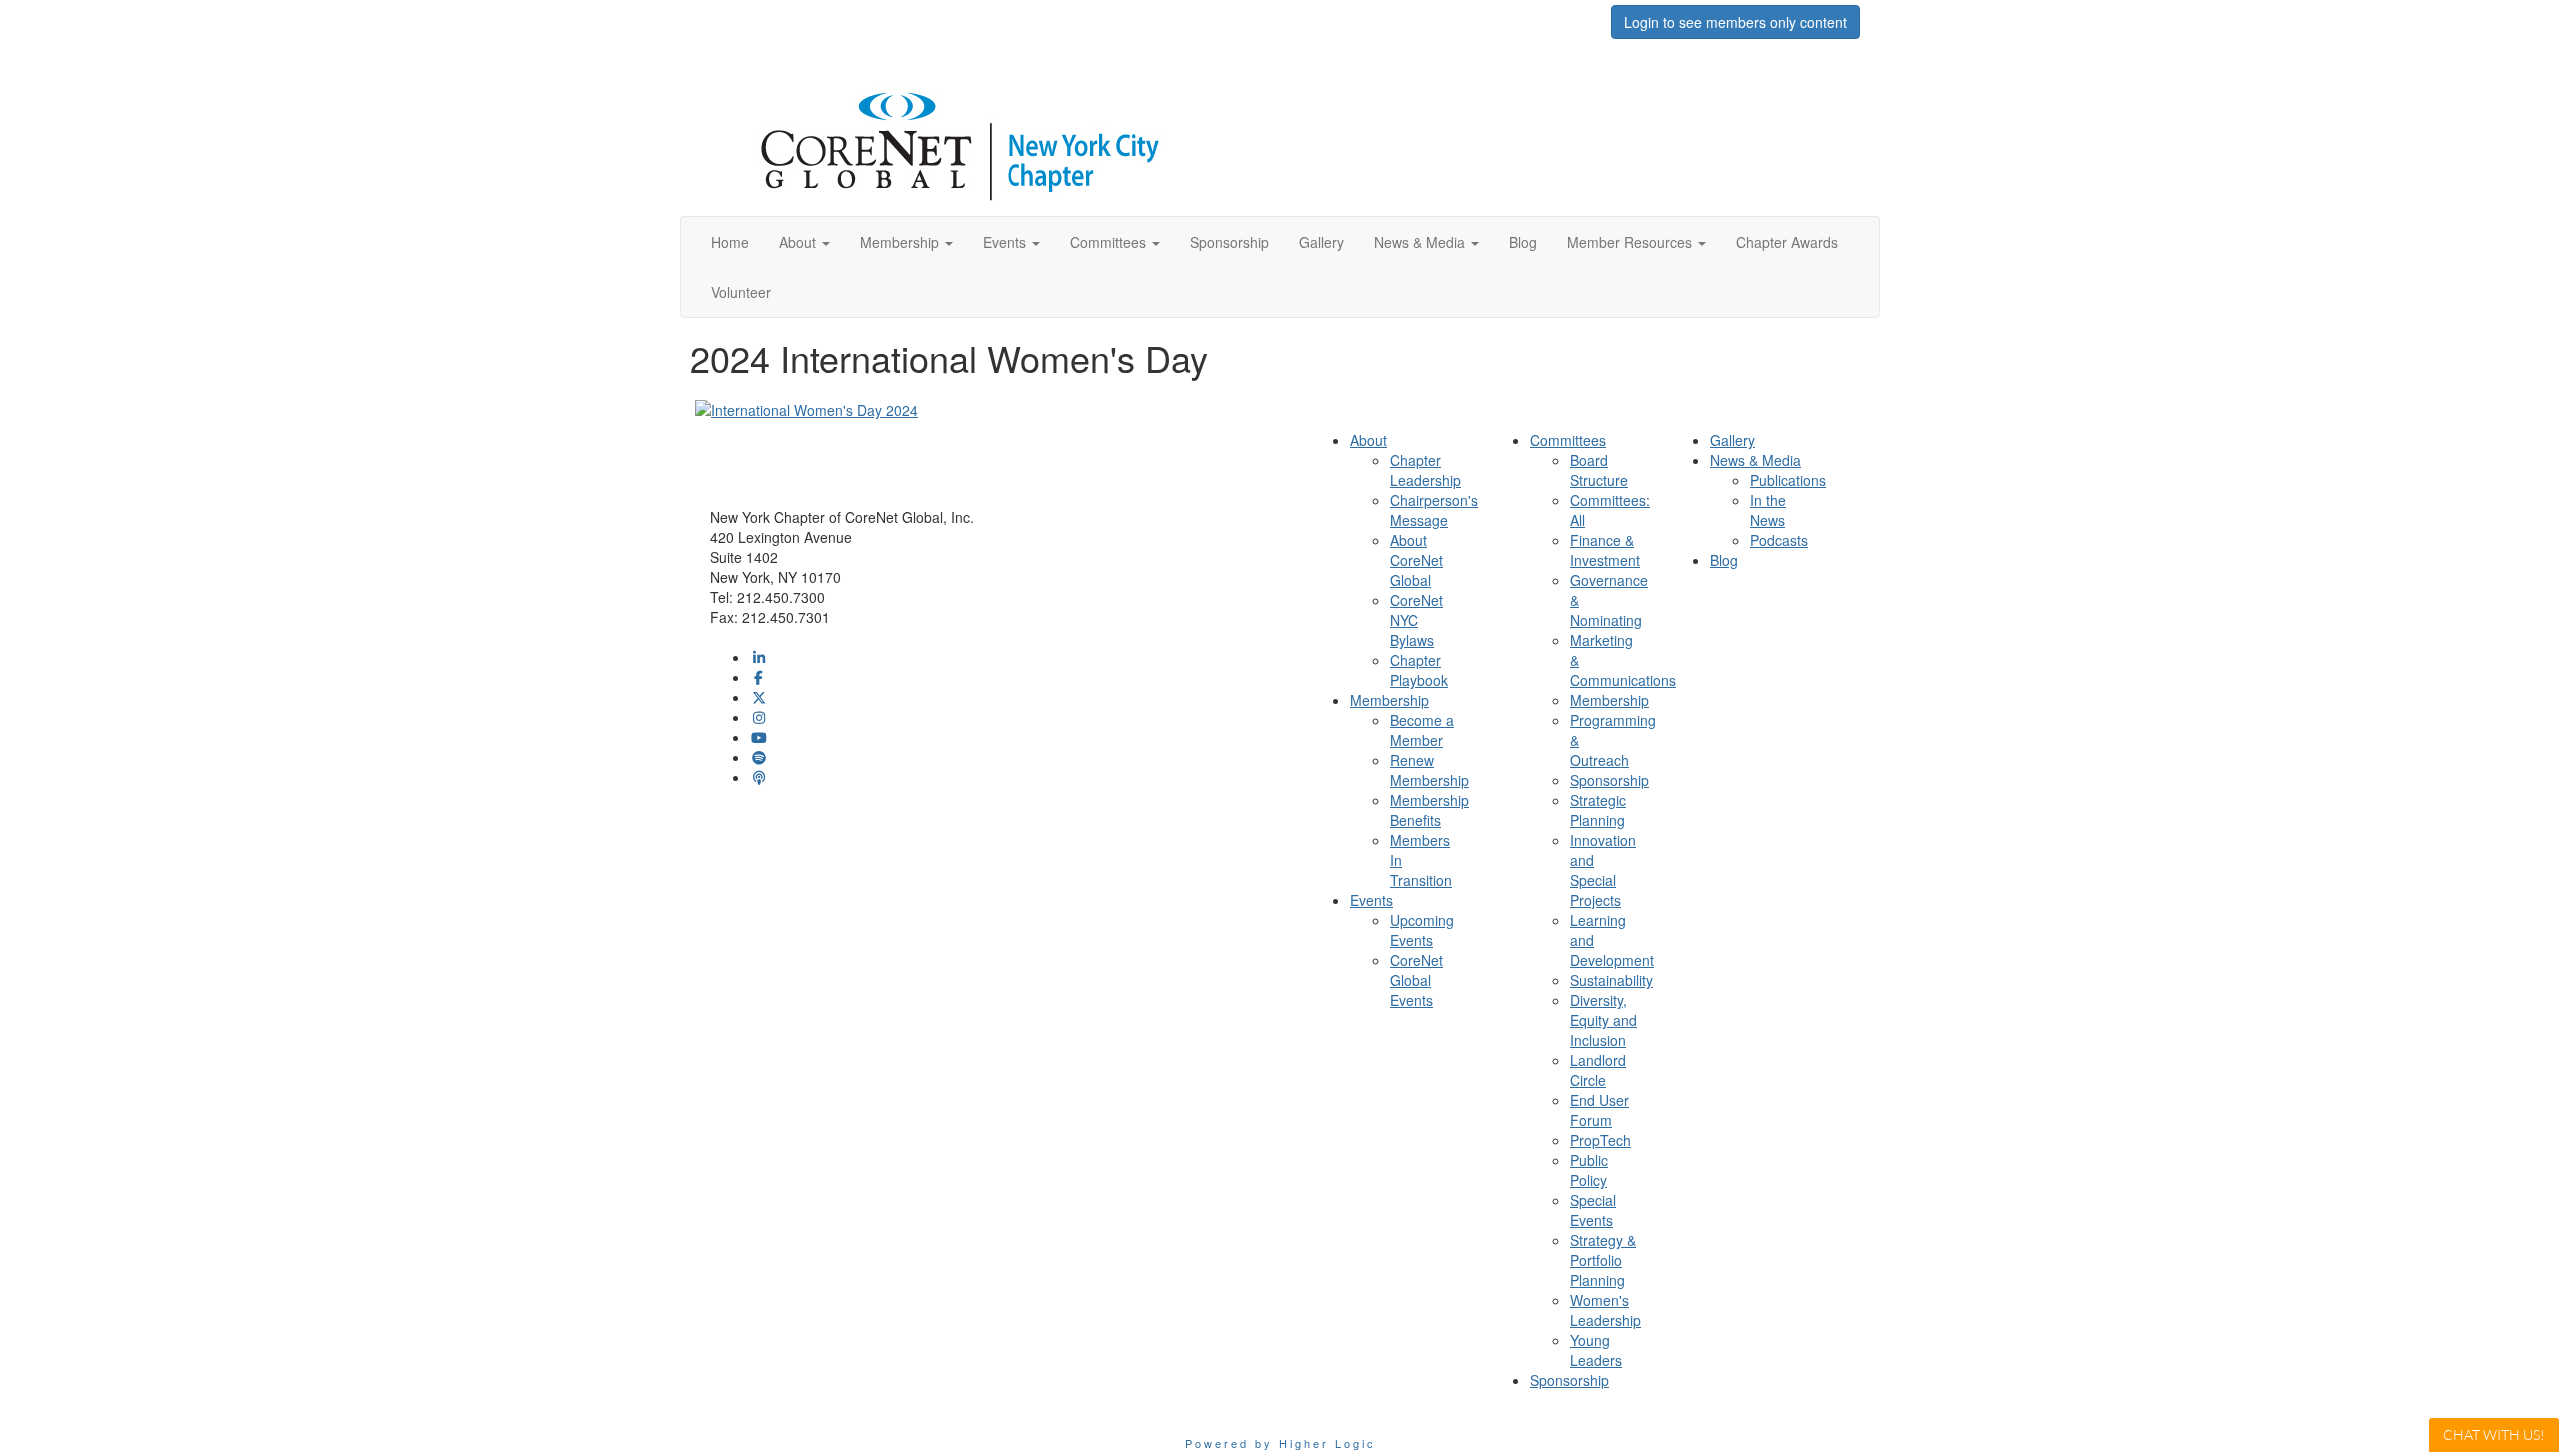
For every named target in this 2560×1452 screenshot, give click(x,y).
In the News (1768, 510)
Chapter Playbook (1419, 670)
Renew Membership (1429, 770)
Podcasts (1779, 540)
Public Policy (1589, 1170)
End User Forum (1599, 1110)
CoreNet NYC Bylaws (1416, 620)
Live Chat (2494, 1434)
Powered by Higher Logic (1280, 1443)
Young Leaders (1596, 1350)
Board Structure (1599, 470)
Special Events (1593, 1210)
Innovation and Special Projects (1603, 870)
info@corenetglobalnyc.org (795, 637)
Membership (1609, 700)
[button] (804, 242)
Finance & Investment (1605, 550)
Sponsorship (1609, 780)
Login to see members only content (1735, 22)
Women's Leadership (1605, 1310)
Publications (1788, 480)
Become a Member (1422, 730)
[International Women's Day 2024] (806, 408)
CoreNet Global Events (1416, 980)
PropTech (1600, 1140)
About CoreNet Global (1416, 560)
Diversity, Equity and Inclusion (1603, 1020)
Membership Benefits (1429, 810)
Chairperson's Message (1434, 510)
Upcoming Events (1422, 930)
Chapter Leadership (1425, 470)
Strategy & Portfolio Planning (1603, 1260)
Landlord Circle (1598, 1070)
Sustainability (1611, 980)
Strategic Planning (1598, 810)
